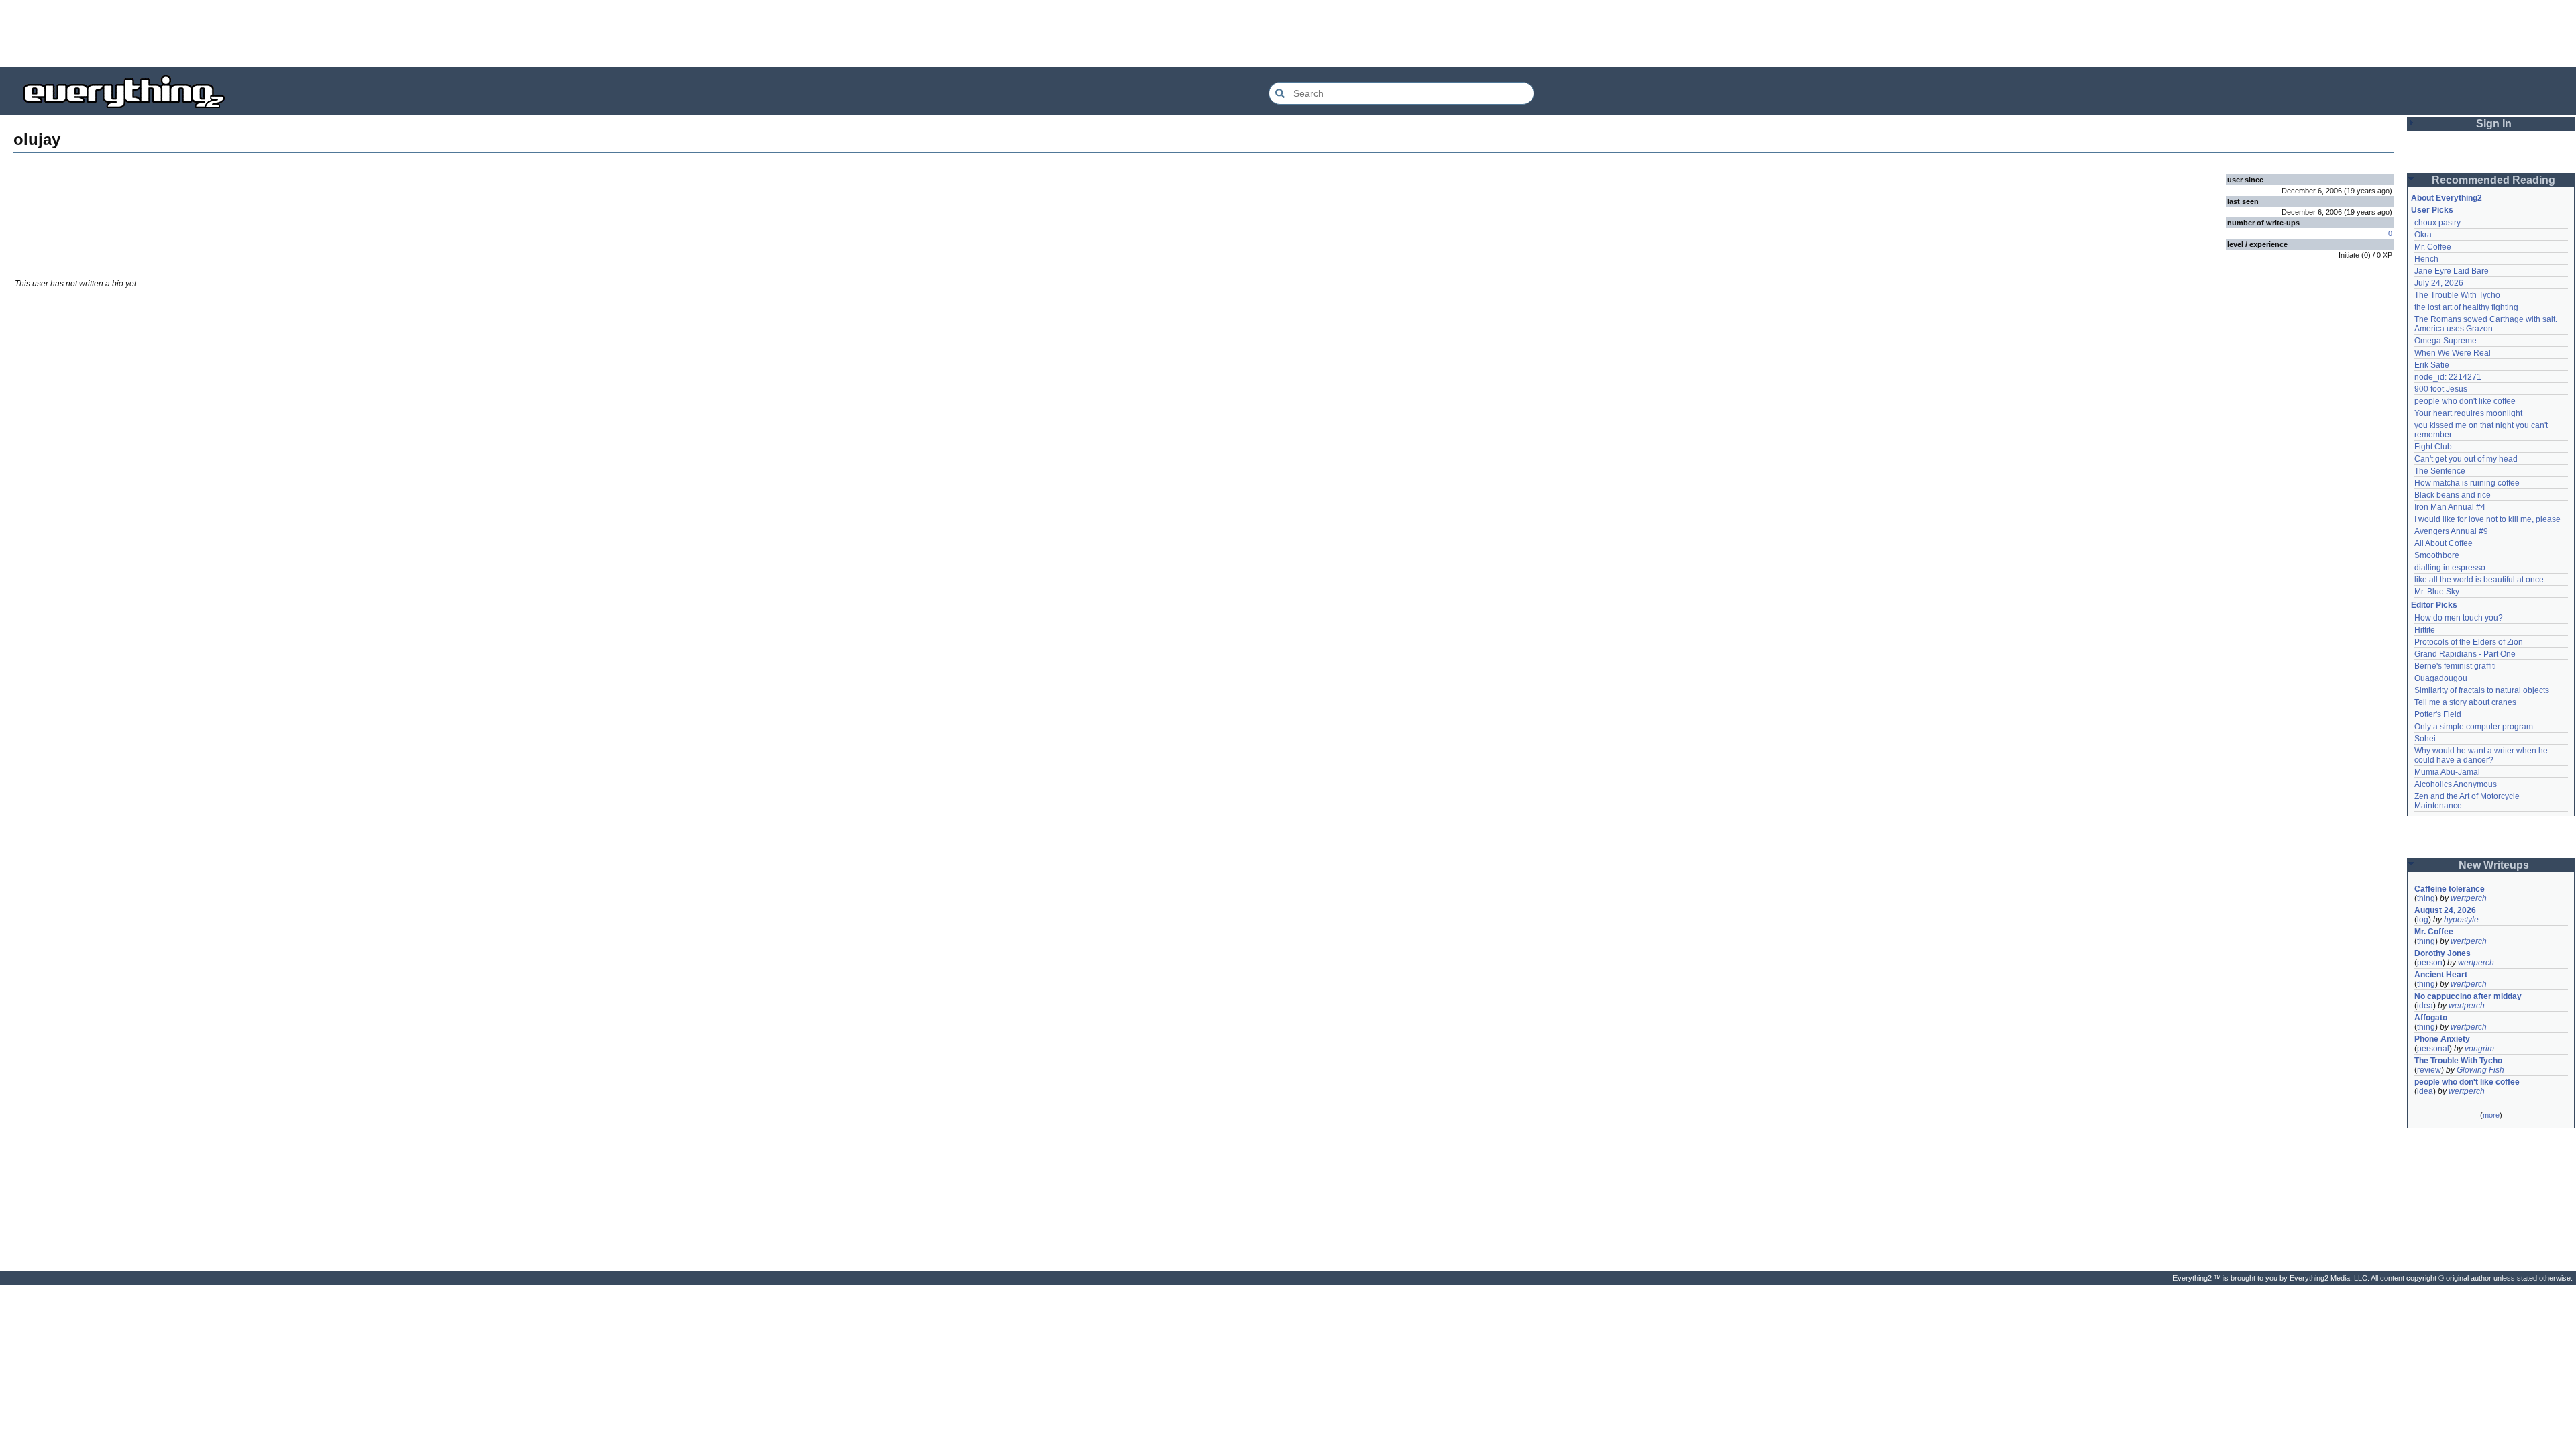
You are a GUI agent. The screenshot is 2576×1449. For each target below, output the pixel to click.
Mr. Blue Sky (2437, 592)
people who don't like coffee (2465, 401)
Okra (2423, 235)
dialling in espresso (2450, 568)
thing (2426, 898)
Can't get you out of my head (2466, 459)
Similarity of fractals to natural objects (2482, 690)
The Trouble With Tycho (2457, 295)
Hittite (2425, 630)
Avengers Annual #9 (2451, 531)
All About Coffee (2444, 543)
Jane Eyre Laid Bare (2452, 271)
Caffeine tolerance (2450, 889)
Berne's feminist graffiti (2455, 666)
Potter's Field (2438, 714)
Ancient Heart (2441, 975)
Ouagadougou (2441, 678)
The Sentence (2440, 471)
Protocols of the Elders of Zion (2469, 642)
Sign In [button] (2494, 124)
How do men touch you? (2459, 618)
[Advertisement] (1288, 34)
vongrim (2479, 1049)
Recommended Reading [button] (2493, 180)
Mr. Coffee (2433, 247)
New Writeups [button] (2494, 865)
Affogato (2431, 1018)
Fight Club (2433, 447)
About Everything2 (2447, 198)
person (2430, 963)
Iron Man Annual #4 (2450, 507)
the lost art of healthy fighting (2466, 307)
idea (2425, 1006)
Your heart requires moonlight (2468, 413)
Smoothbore (2437, 555)
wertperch (2469, 898)
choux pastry (2437, 223)
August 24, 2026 (2445, 910)
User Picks (2432, 210)
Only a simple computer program (2474, 727)
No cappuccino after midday (2468, 996)
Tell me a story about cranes (2465, 702)
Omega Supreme (2446, 341)
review (2429, 1070)
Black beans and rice (2453, 495)
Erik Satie (2432, 365)
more (2491, 1115)
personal (2433, 1049)
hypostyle (2461, 920)
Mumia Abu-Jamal (2447, 772)
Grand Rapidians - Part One (2465, 654)
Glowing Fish (2480, 1070)
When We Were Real (2453, 353)
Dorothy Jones (2443, 953)
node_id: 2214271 (2448, 377)
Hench (2426, 259)
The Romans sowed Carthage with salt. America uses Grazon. (2486, 324)
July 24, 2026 (2439, 283)
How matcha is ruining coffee (2467, 483)
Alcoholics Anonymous (2456, 784)
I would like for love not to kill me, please (2487, 519)
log (2423, 920)
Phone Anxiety (2442, 1039)
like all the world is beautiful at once (2479, 580)
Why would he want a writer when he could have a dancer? (2482, 755)
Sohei (2425, 739)
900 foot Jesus (2441, 389)
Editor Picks (2434, 605)
